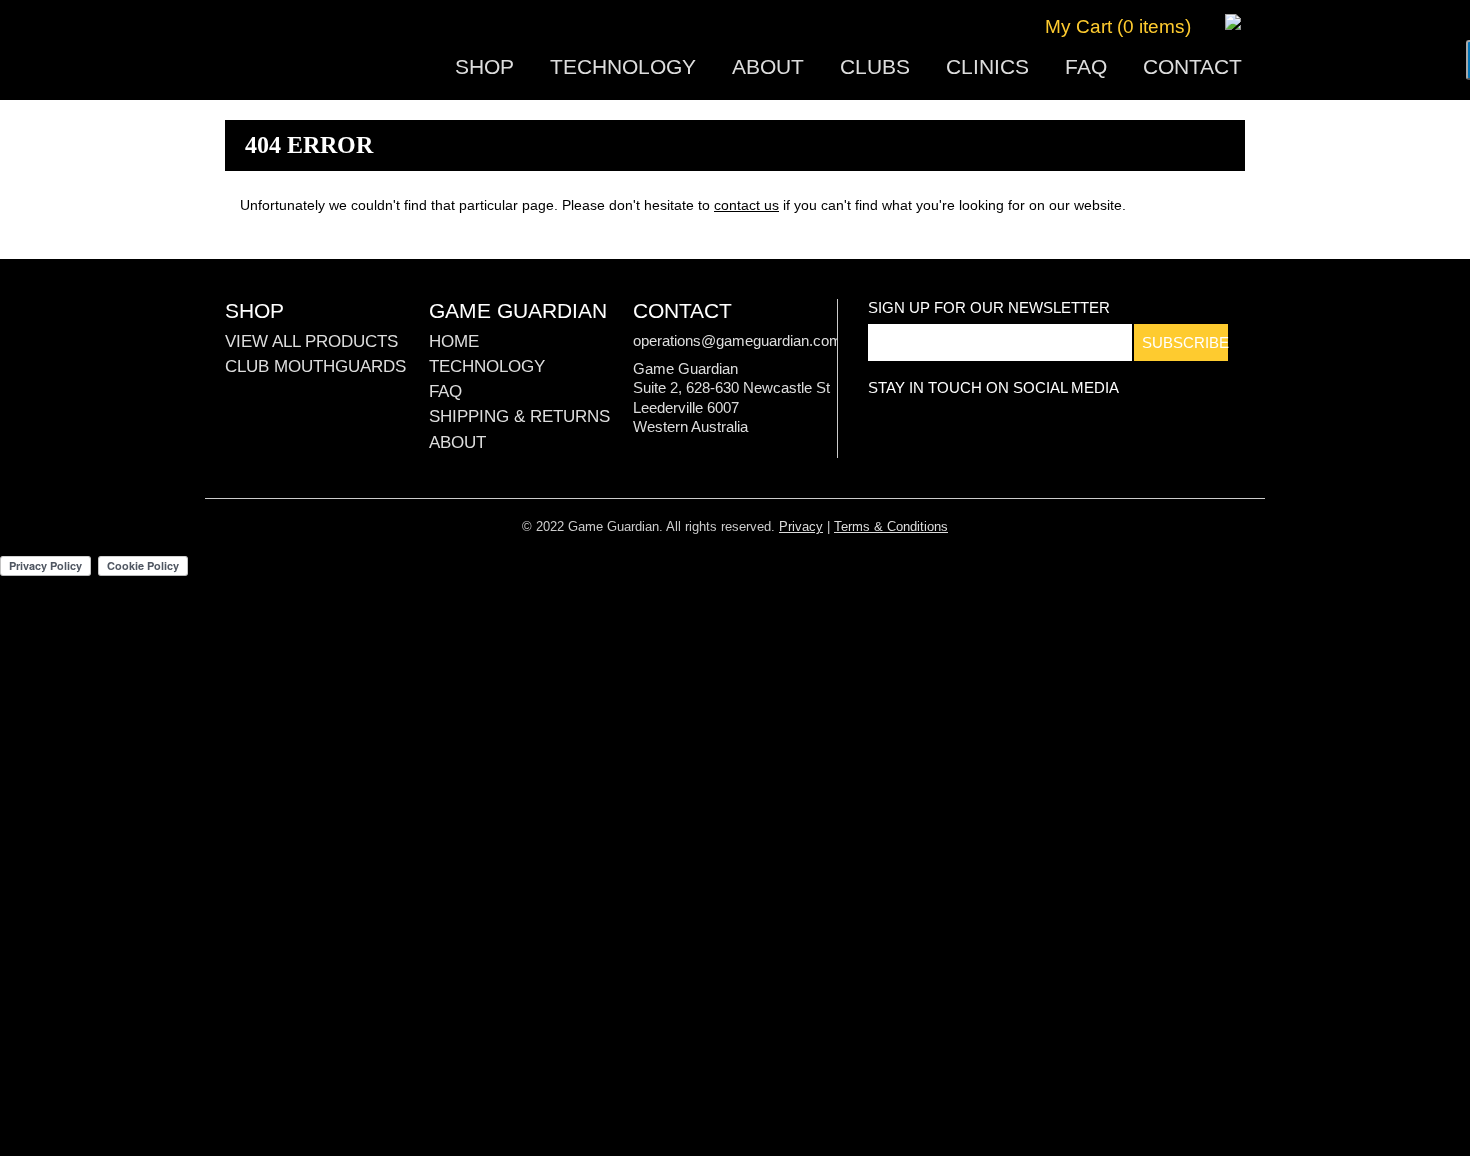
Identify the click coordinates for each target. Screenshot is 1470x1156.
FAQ (1086, 66)
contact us (746, 205)
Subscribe (1185, 342)
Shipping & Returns (519, 416)
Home (454, 341)
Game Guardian (317, 50)
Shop (484, 66)
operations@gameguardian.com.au (747, 340)
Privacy (801, 526)
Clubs (875, 66)
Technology (623, 66)
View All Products (311, 341)
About (768, 66)
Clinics (987, 66)
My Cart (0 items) (1118, 26)
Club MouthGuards (315, 366)
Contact (1192, 66)
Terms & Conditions (891, 526)
